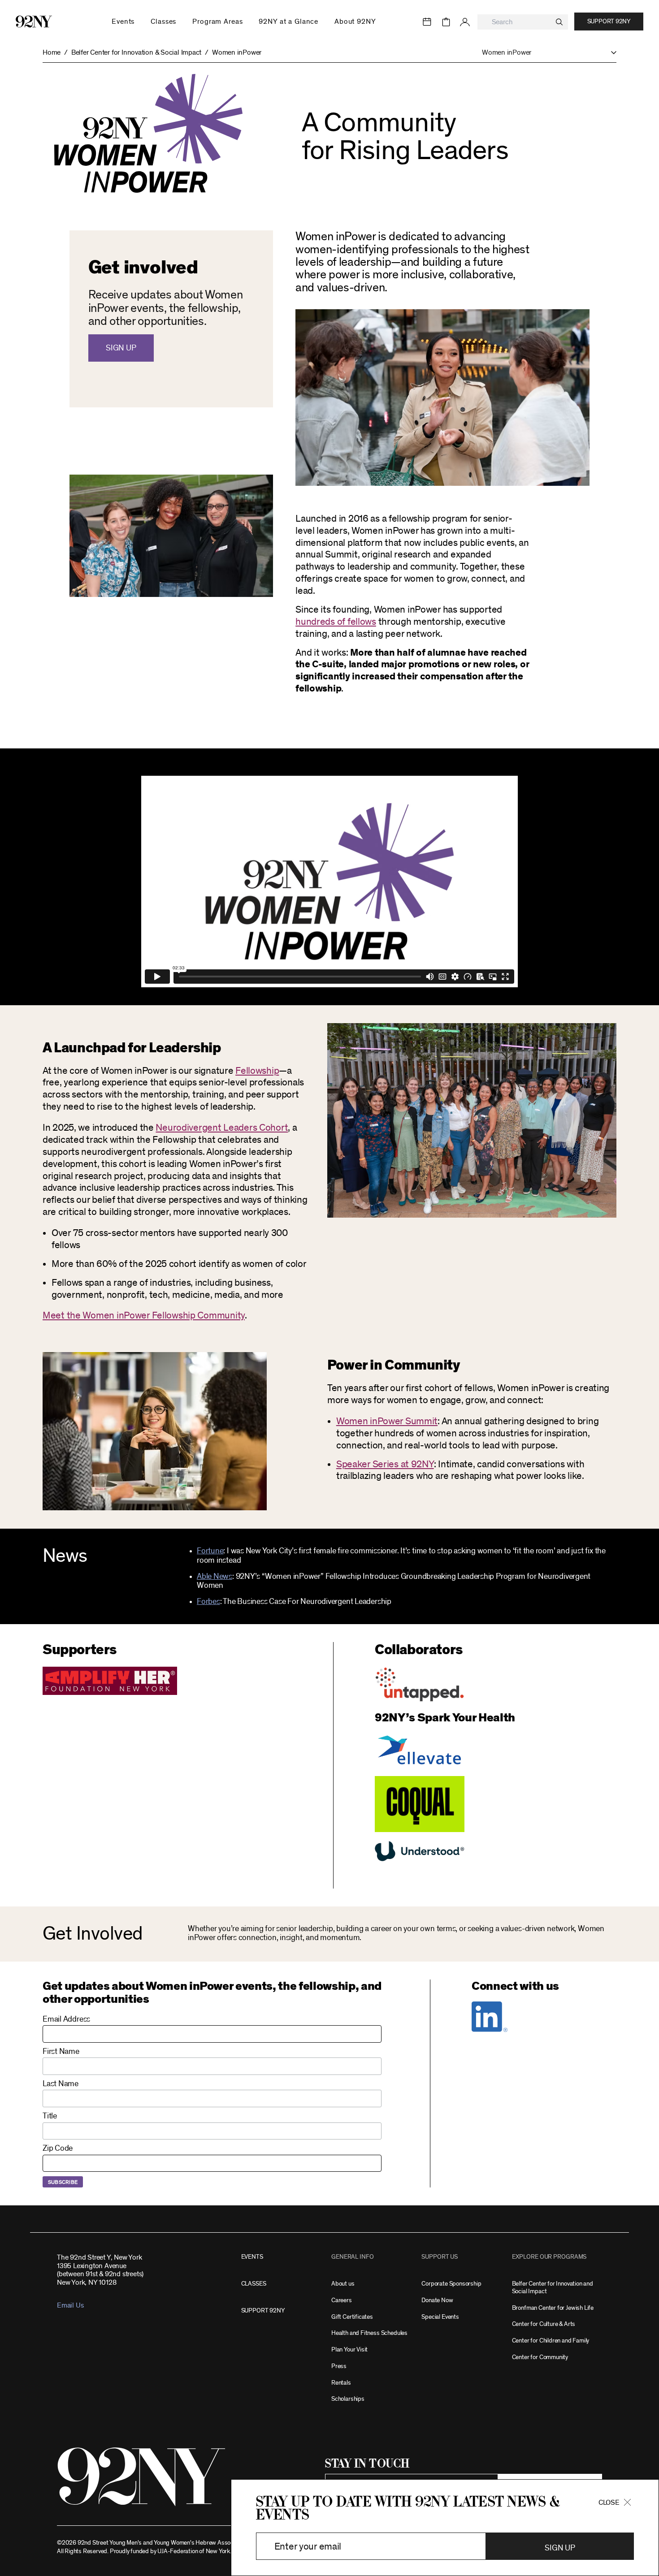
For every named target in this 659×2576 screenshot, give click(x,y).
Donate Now (437, 2300)
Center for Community (540, 2357)
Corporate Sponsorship (451, 2284)
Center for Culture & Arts (544, 2324)
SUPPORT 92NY (263, 2310)
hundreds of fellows (336, 622)
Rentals (341, 2383)
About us (343, 2284)
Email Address (66, 2019)
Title (50, 2116)
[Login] (465, 22)
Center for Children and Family (551, 2340)
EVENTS (252, 2257)
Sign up (121, 348)
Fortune (210, 1551)
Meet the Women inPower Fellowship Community (144, 1315)
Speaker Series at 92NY (385, 1464)
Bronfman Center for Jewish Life (553, 2308)
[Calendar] (427, 22)
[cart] (446, 22)
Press (339, 2366)
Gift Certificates (352, 2317)
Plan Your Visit (349, 2349)
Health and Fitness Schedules (369, 2333)
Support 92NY (609, 22)
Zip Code (58, 2148)
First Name (61, 2052)
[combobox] (523, 22)
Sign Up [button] (560, 2548)
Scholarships (348, 2399)
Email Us (70, 2305)
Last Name (61, 2084)
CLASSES (254, 2284)
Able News (215, 1577)
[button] (545, 53)
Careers (342, 2300)
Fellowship (257, 1071)
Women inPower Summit (387, 1421)
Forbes (208, 1602)
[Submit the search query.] (559, 22)
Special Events (440, 2317)
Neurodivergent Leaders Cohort (222, 1128)
